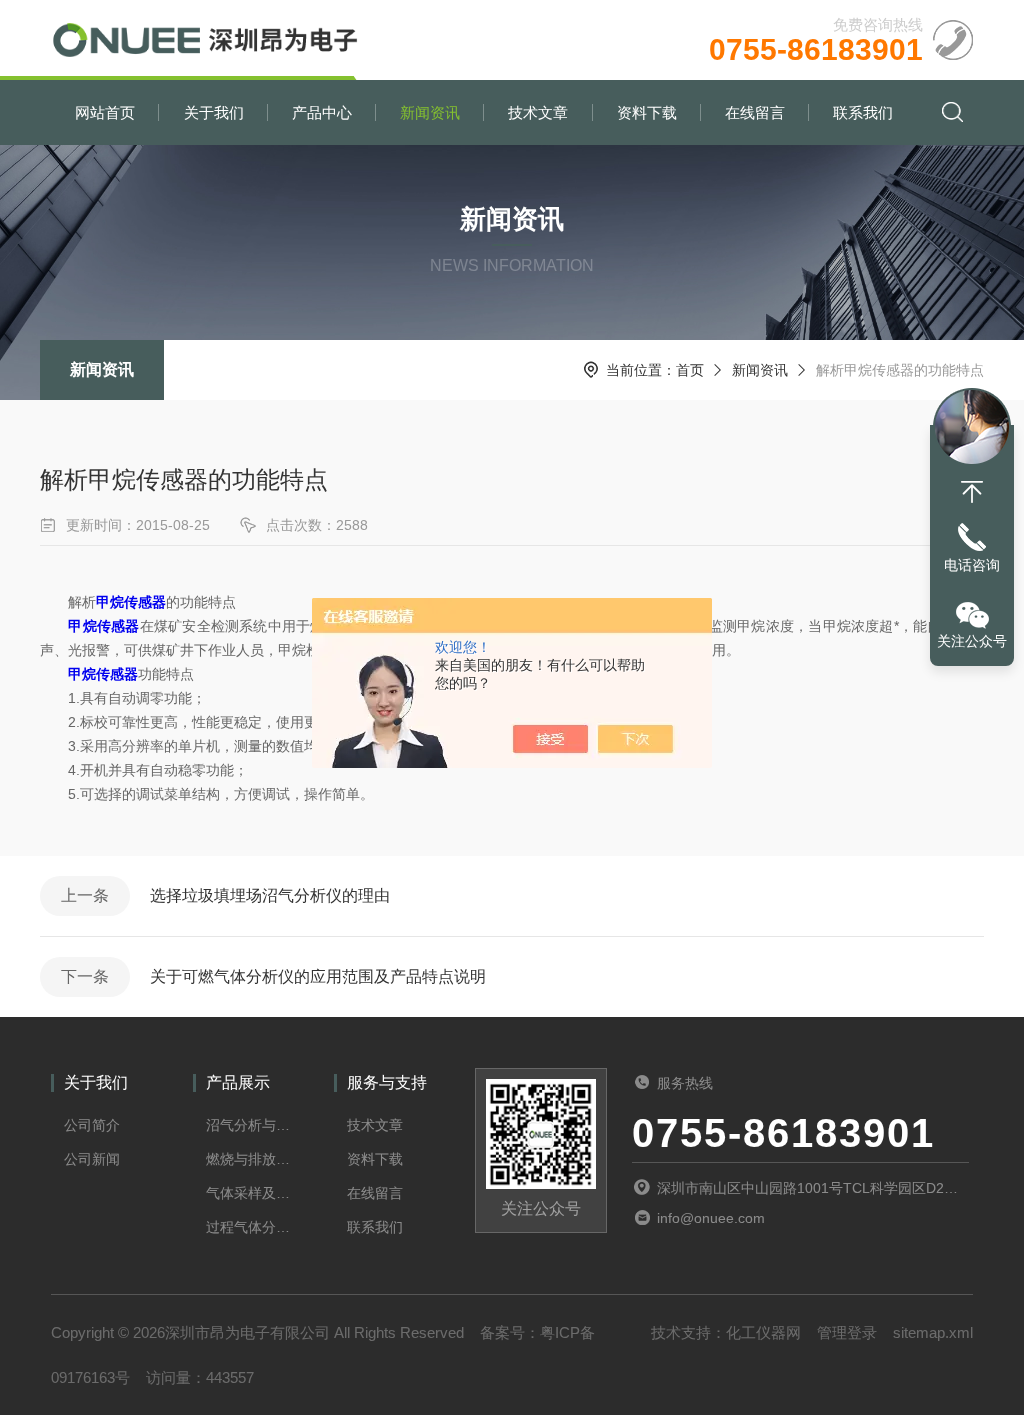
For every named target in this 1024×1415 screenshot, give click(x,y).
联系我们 (863, 112)
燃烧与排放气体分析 (249, 1159)
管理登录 (847, 1332)
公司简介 (92, 1125)
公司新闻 (92, 1159)
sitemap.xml (933, 1332)
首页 (690, 370)
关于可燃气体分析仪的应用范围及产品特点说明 (318, 976)
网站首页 (105, 112)
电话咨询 (972, 565)
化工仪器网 (763, 1332)
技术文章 (538, 112)
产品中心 (322, 112)
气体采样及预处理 (249, 1193)
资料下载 (647, 112)
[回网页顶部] (972, 492)
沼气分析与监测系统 (249, 1125)
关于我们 (214, 112)
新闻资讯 (430, 112)
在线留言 (755, 112)
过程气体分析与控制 (249, 1227)
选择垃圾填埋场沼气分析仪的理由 (270, 895)
